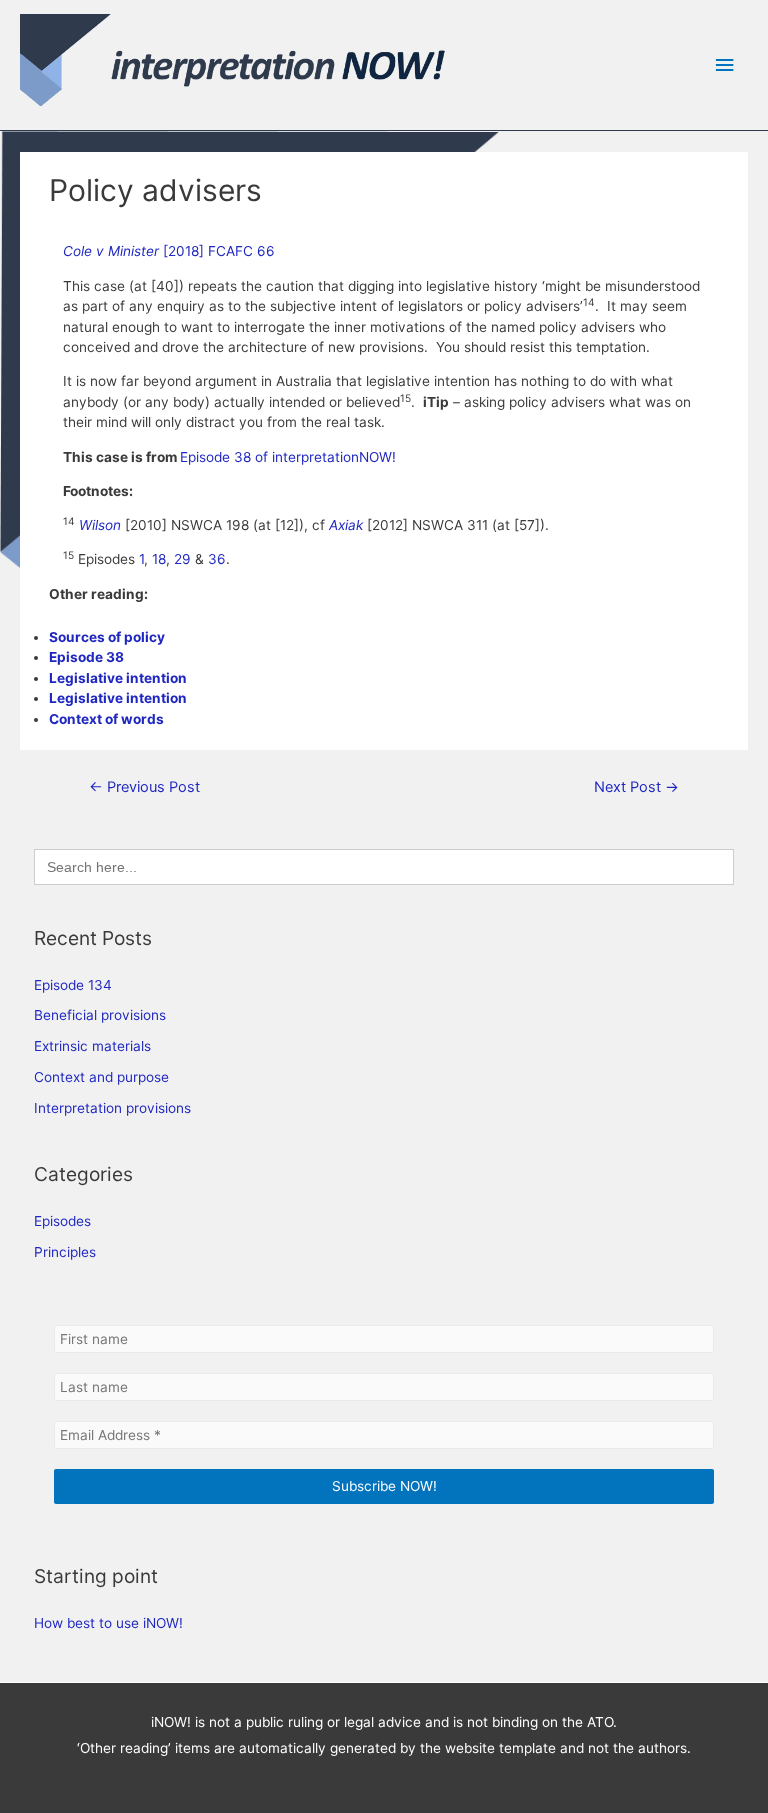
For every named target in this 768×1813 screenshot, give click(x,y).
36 (217, 559)
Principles (65, 1252)
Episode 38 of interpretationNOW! (288, 457)
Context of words (106, 719)
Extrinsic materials (92, 1046)
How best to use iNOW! (108, 1623)
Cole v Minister (113, 251)
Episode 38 (86, 657)
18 (159, 559)
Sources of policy (107, 637)
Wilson (100, 525)
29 (182, 559)
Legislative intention (118, 678)
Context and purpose (101, 1077)
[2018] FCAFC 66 (219, 251)
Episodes (62, 1221)
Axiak (348, 525)
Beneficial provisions (100, 1015)
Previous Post (144, 787)
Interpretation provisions (112, 1108)
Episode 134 (73, 985)
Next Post (636, 787)
